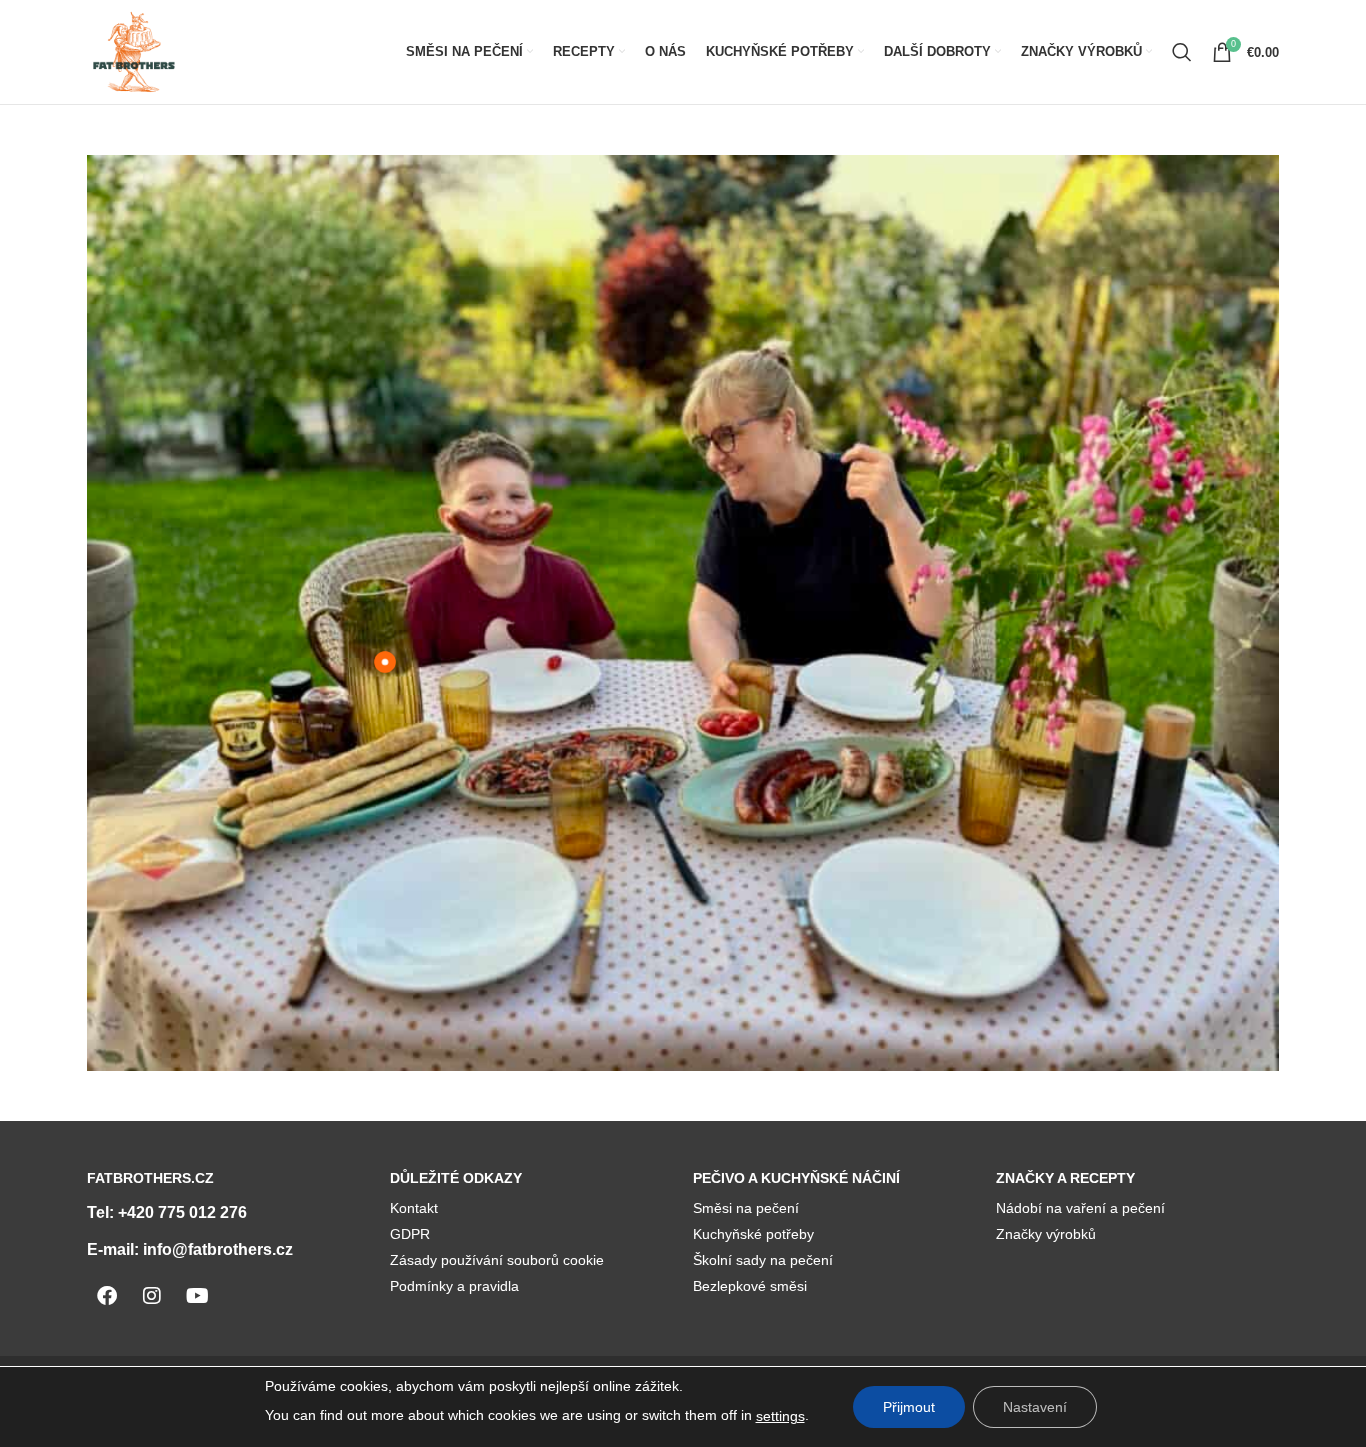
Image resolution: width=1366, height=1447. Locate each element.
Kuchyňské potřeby (753, 1234)
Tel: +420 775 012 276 (167, 1212)
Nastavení (1035, 1407)
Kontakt (414, 1208)
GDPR (410, 1234)
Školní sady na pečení (763, 1260)
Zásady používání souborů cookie (497, 1260)
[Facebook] (107, 1296)
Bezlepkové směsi (750, 1286)
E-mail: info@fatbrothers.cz (190, 1249)
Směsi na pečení (746, 1208)
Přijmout (909, 1407)
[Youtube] (197, 1296)
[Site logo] (134, 51)
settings (780, 1416)
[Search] (1182, 52)
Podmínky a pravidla (454, 1286)
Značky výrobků (1046, 1234)
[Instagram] (152, 1296)
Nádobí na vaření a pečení (1080, 1208)
